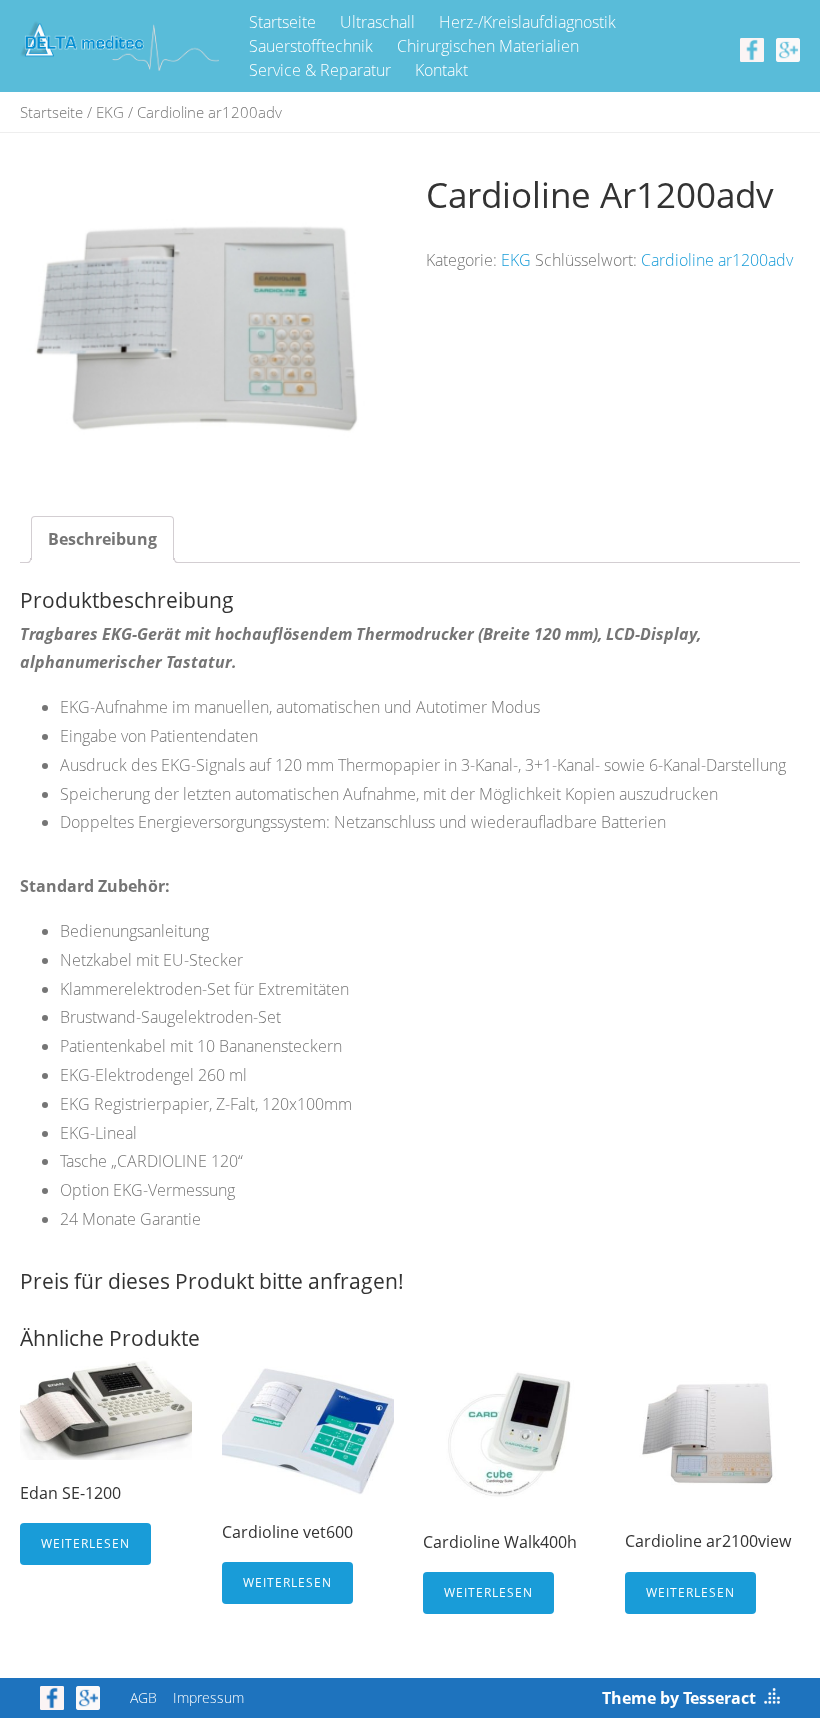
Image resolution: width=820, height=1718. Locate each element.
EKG (110, 112)
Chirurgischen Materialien (488, 46)
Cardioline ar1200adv (717, 260)
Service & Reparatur (320, 70)
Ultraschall (377, 22)
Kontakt (441, 70)
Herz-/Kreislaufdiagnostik (527, 22)
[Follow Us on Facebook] (752, 48)
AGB (143, 1697)
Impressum (208, 1697)
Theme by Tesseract (679, 1698)
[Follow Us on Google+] (788, 48)
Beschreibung (102, 539)
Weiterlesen (85, 1543)
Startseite (282, 22)
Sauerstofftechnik (311, 46)
